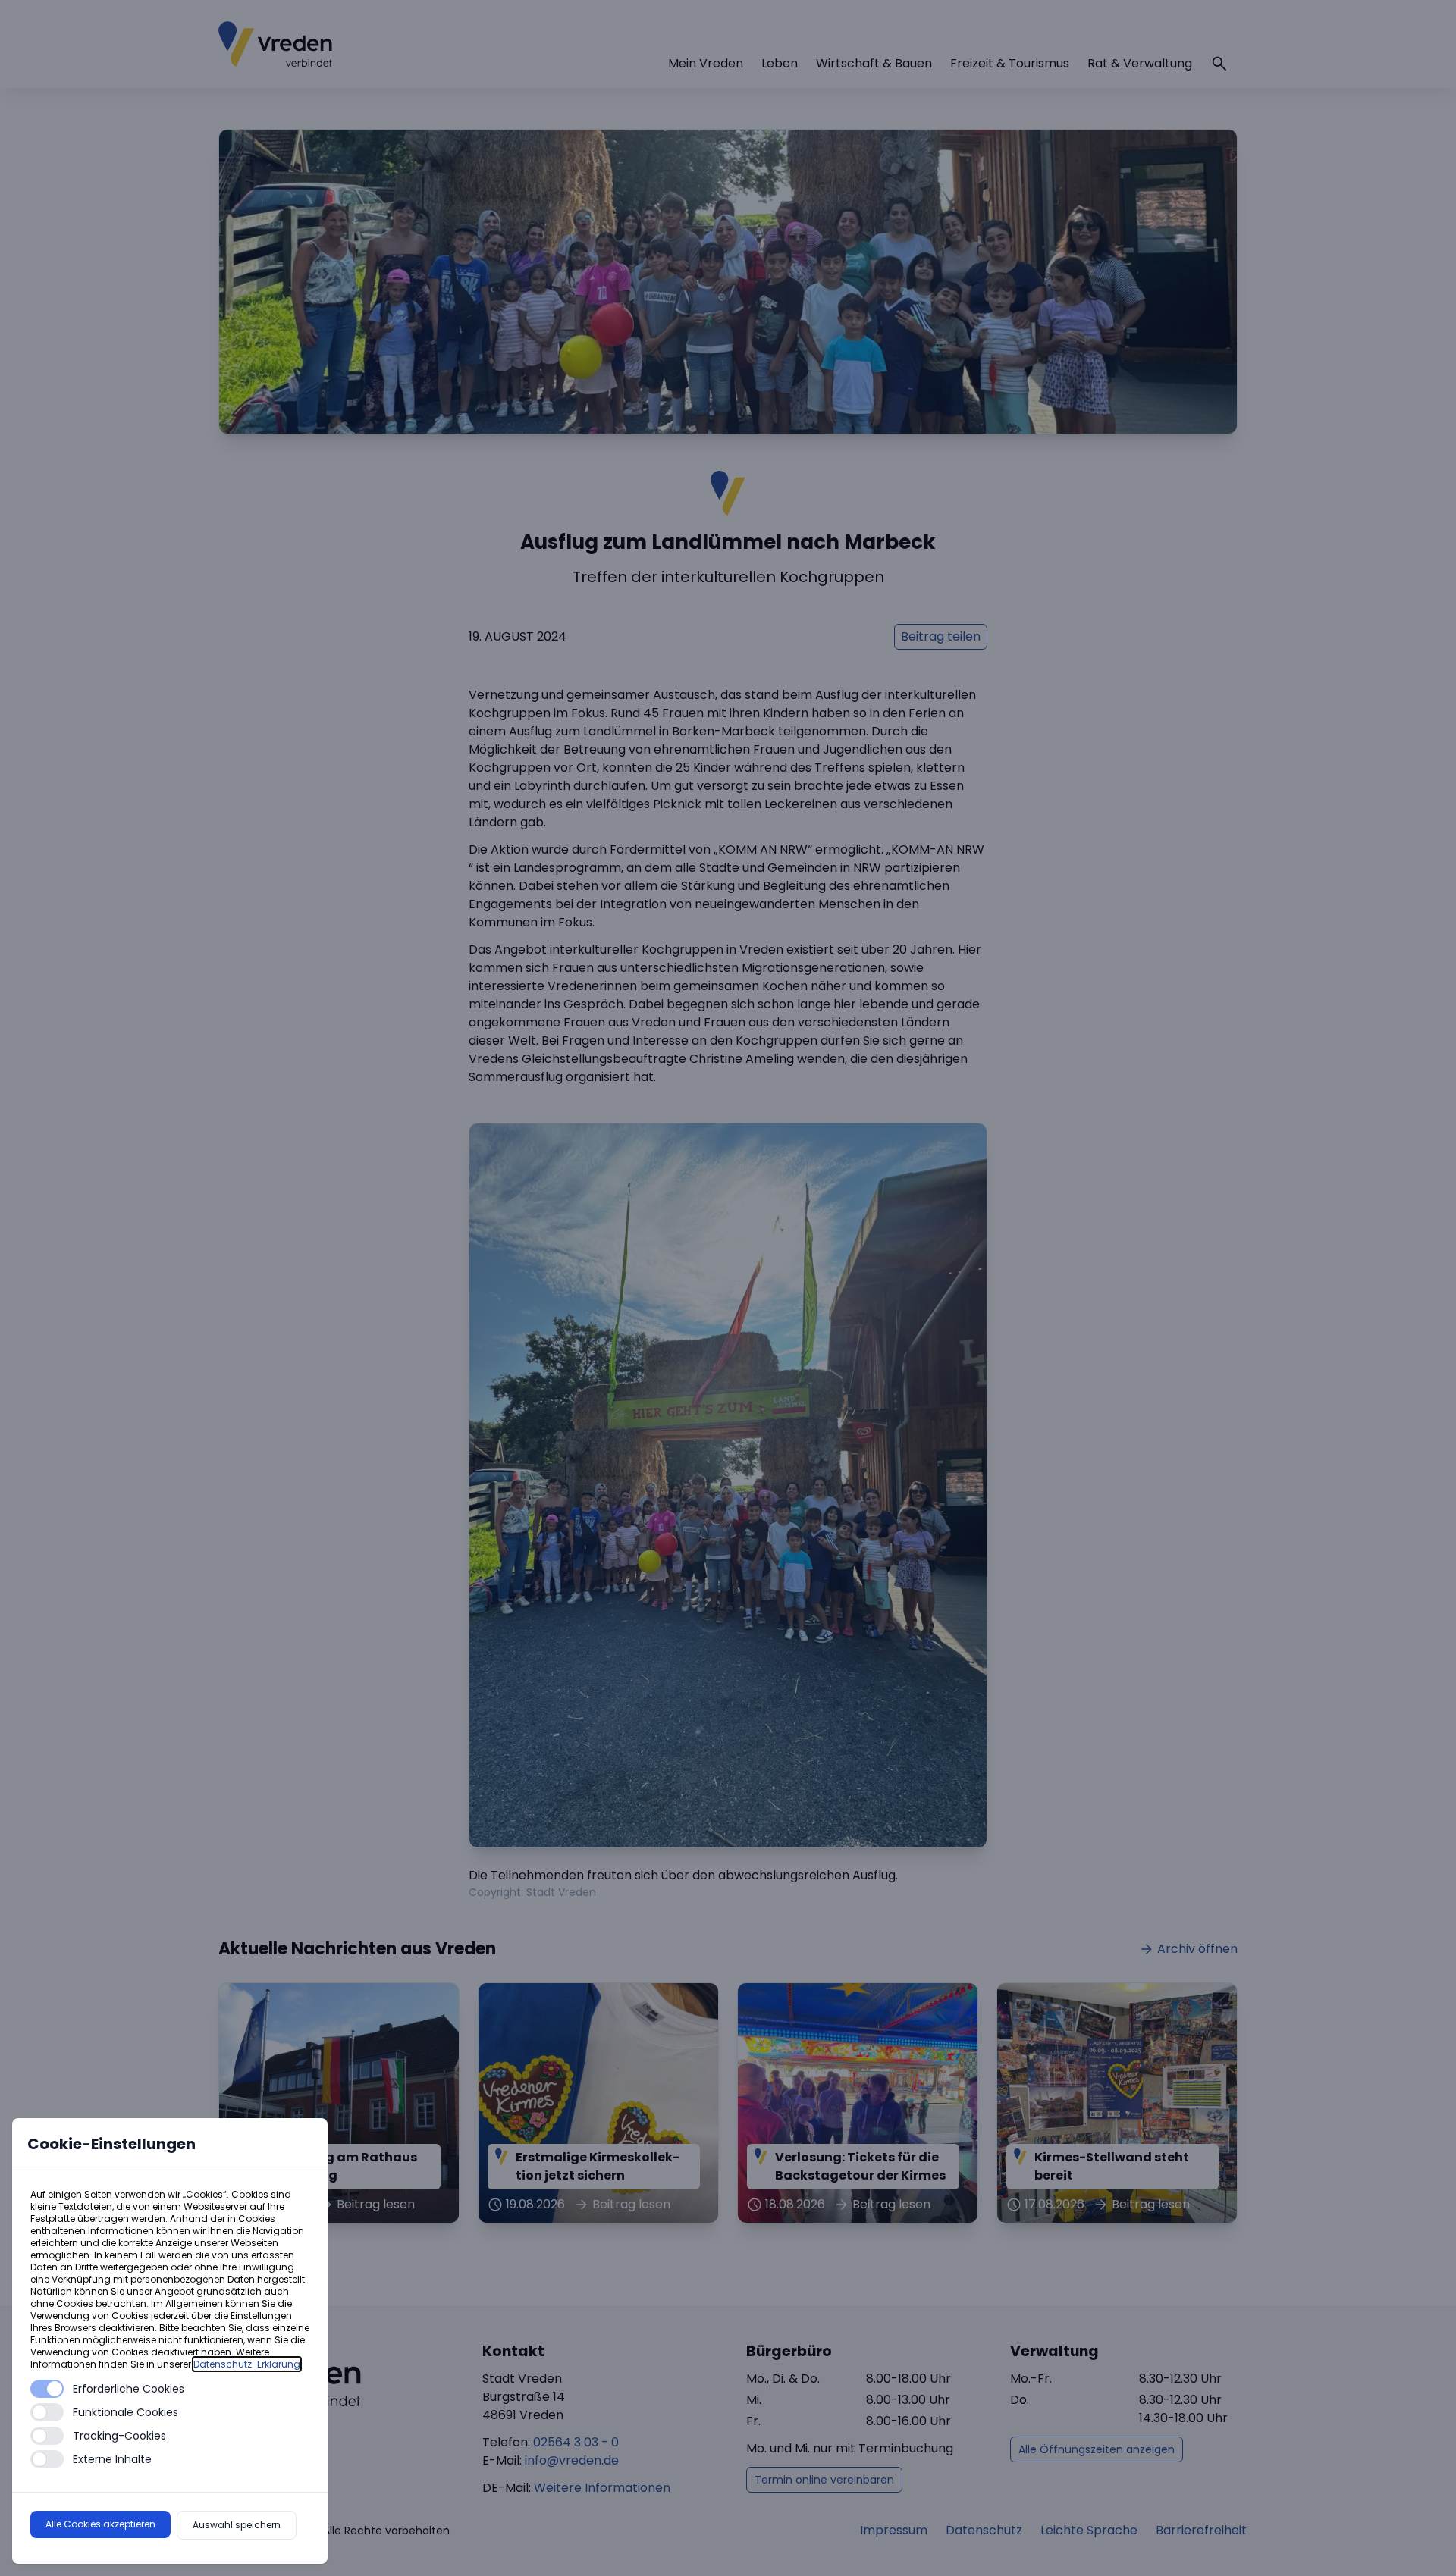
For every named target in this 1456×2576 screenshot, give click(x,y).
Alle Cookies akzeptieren (100, 2524)
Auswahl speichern (237, 2525)
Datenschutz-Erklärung (247, 2364)
